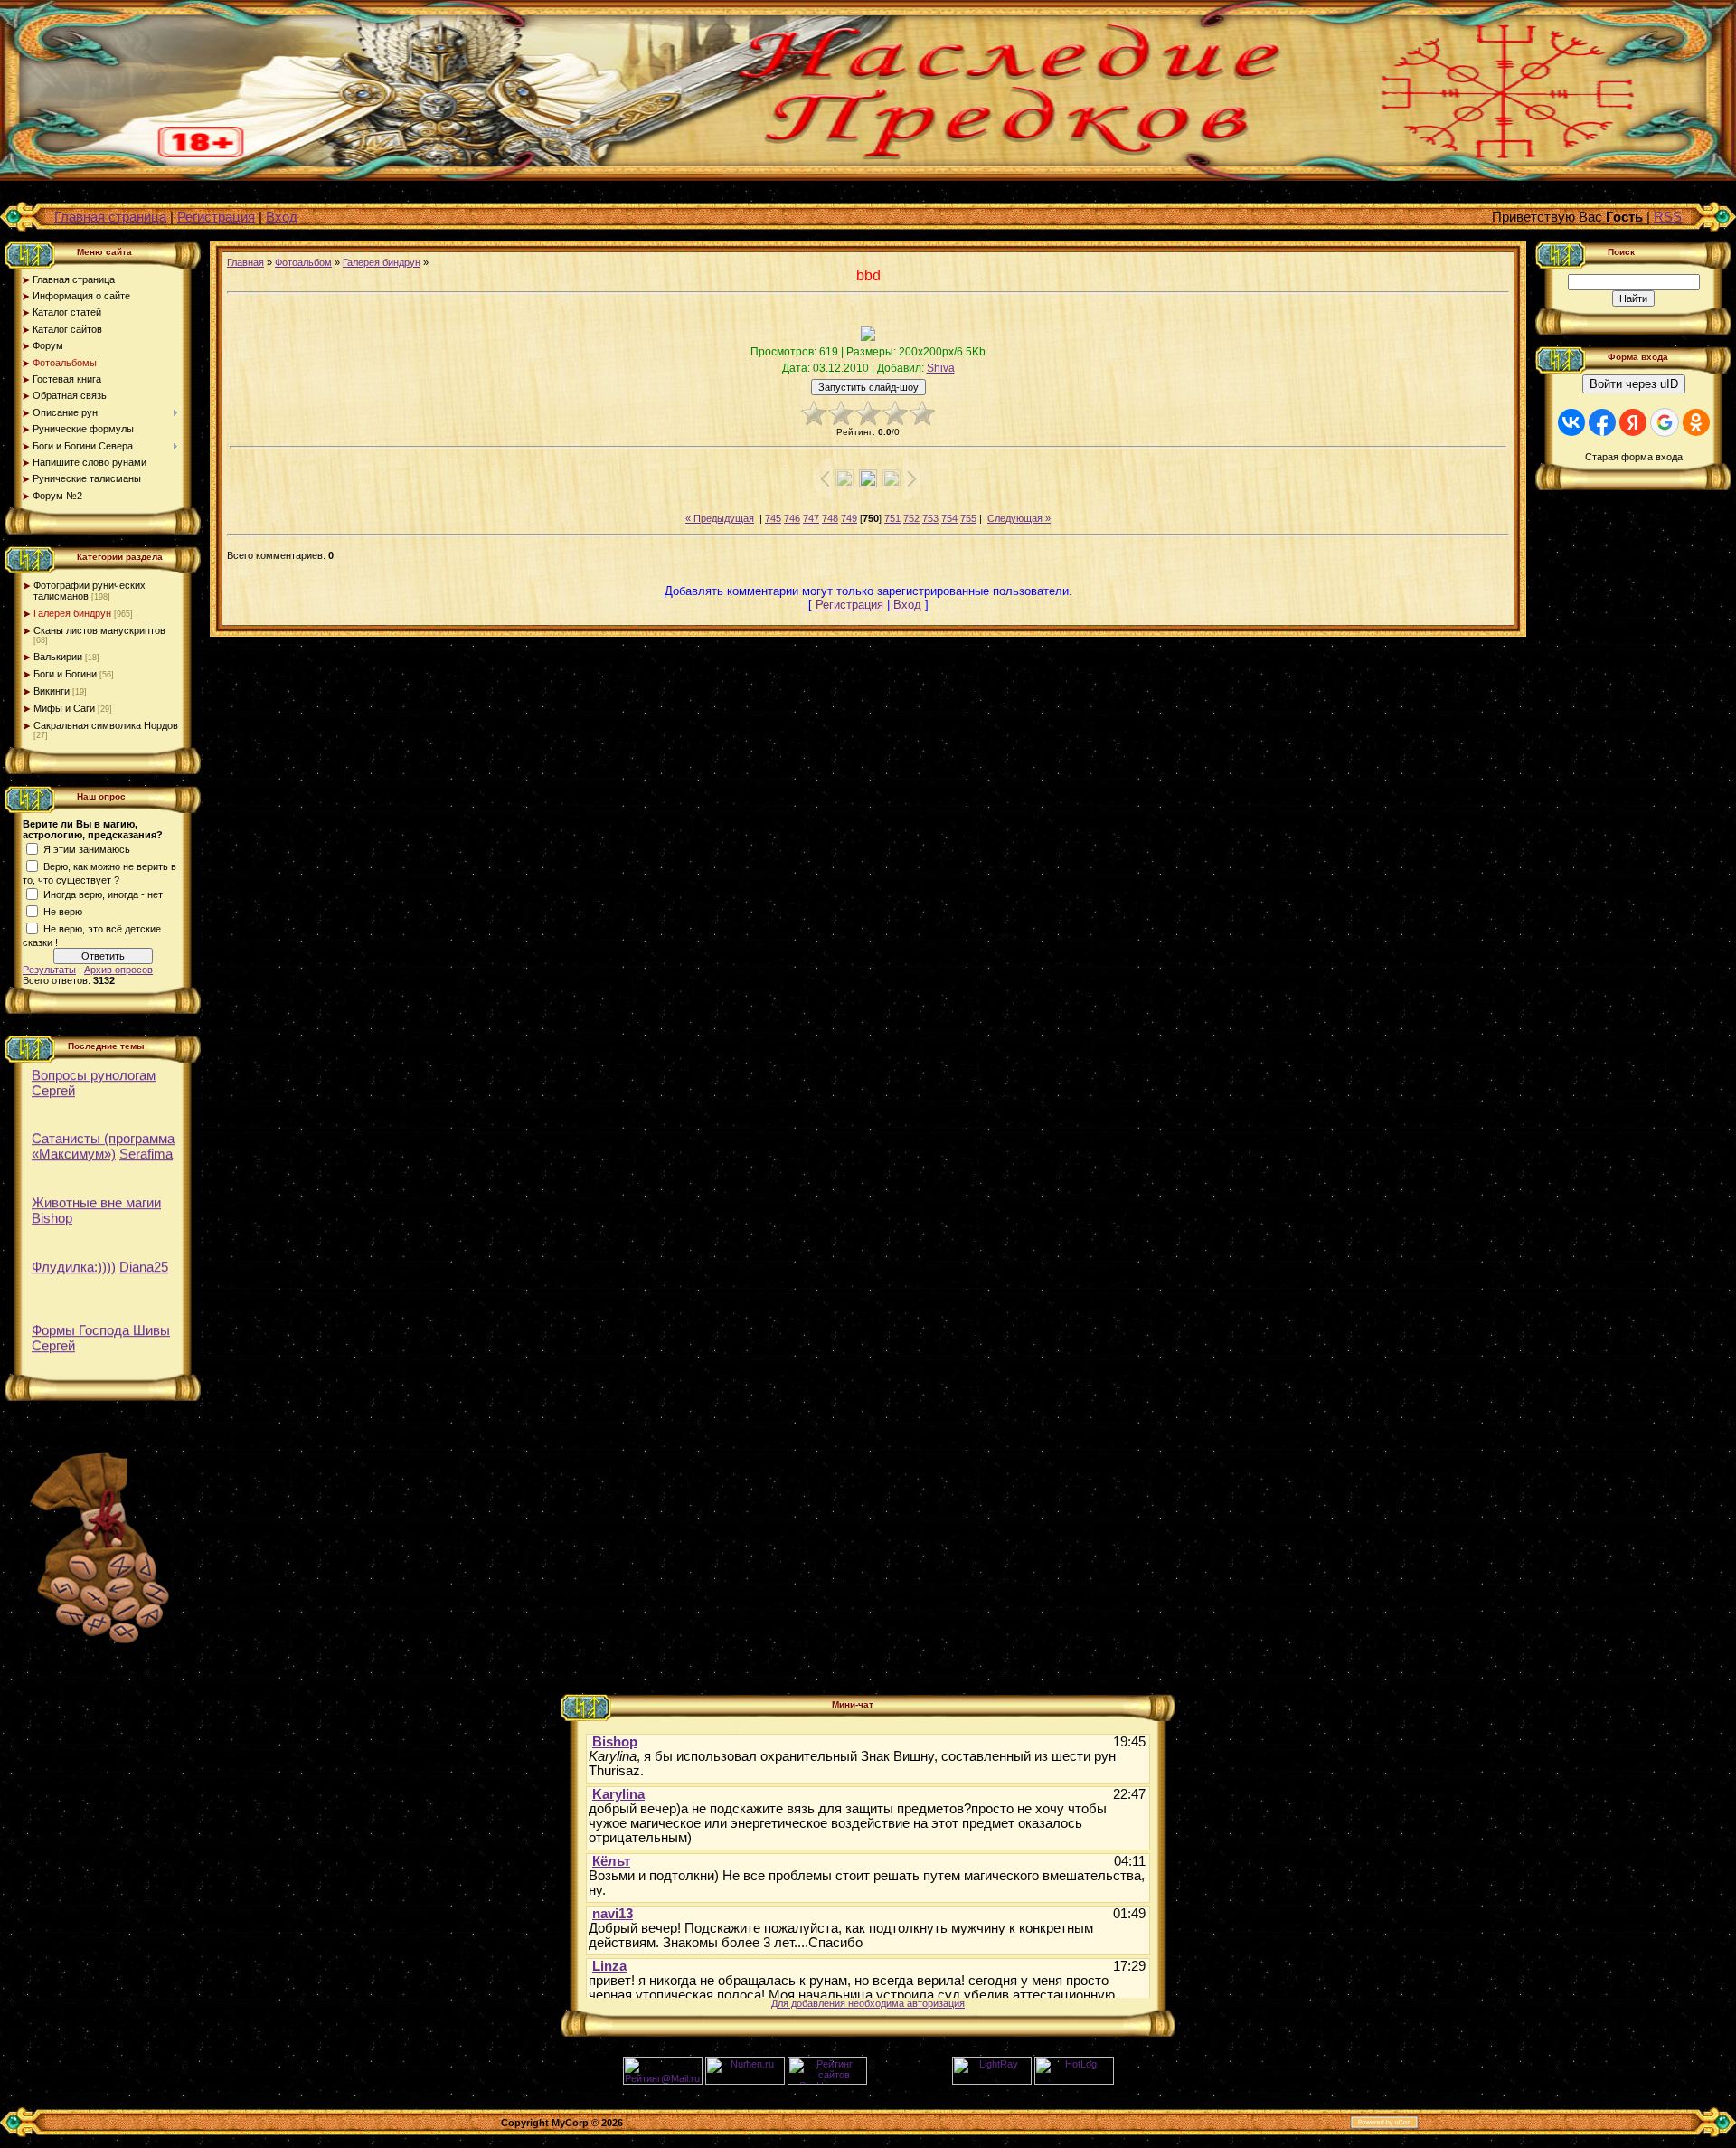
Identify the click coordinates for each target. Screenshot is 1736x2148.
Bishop (52, 1212)
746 (792, 518)
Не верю (63, 912)
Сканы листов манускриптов (99, 630)
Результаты (49, 970)
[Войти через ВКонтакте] (1571, 422)
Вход (282, 217)
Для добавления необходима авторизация (868, 2003)
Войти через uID (1634, 384)
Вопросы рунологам (94, 1069)
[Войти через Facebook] (1602, 422)
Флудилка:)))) (74, 1261)
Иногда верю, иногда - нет (103, 894)
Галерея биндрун (72, 613)
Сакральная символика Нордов (106, 725)
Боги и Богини (65, 674)
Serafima (146, 1148)
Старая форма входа (1634, 457)
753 (930, 518)
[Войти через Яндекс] (1633, 422)
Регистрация (216, 217)
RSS (1668, 217)
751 (892, 518)
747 (811, 518)
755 (968, 518)
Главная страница (110, 217)
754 (949, 518)
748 (830, 518)
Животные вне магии (96, 1197)
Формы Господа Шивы (101, 1325)
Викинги (52, 691)
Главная (245, 262)
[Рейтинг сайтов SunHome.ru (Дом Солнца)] (827, 2081)
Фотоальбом (303, 262)
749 (849, 518)
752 (911, 518)
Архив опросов (118, 970)
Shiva (941, 368)
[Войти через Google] (1665, 422)
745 (773, 518)
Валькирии (58, 657)
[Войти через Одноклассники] (1696, 422)
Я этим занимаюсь (87, 849)
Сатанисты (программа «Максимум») (103, 1140)
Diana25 (144, 1261)
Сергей (53, 1085)
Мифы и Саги (64, 708)
